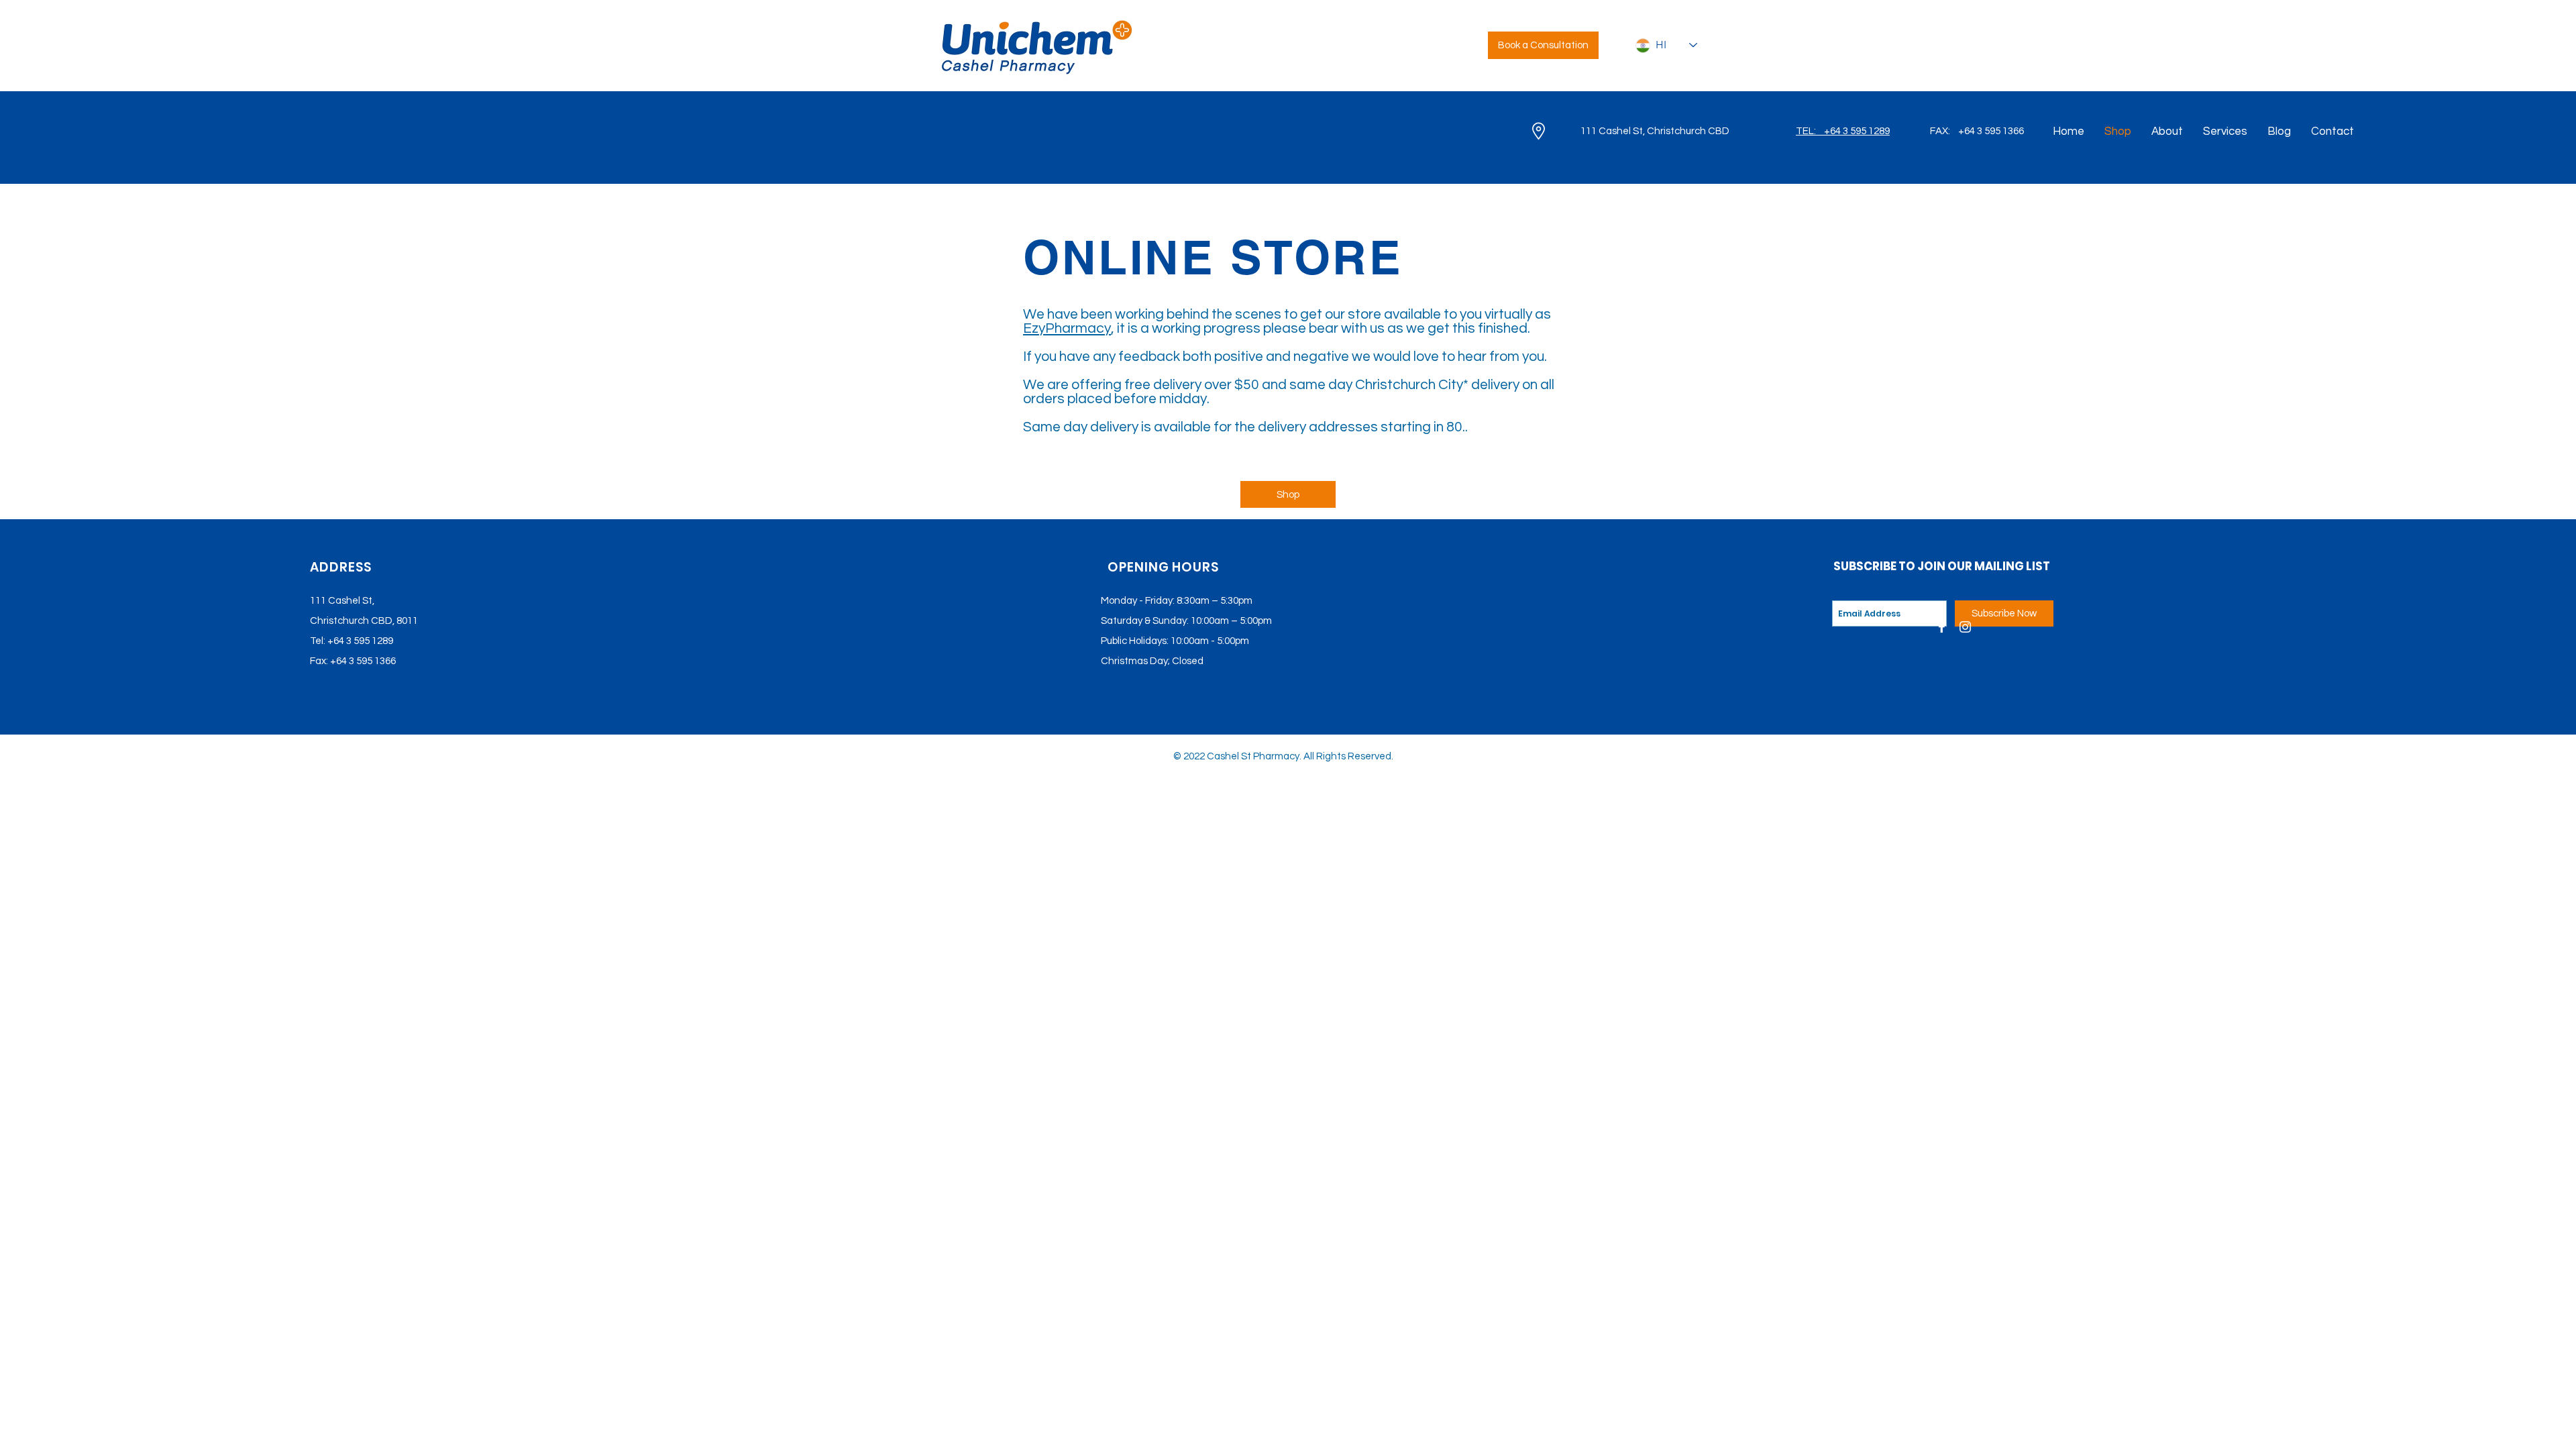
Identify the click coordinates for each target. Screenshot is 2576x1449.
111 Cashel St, (342, 601)
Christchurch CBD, (352, 621)
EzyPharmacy (1067, 328)
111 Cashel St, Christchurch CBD (1655, 131)
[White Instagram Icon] (1965, 627)
